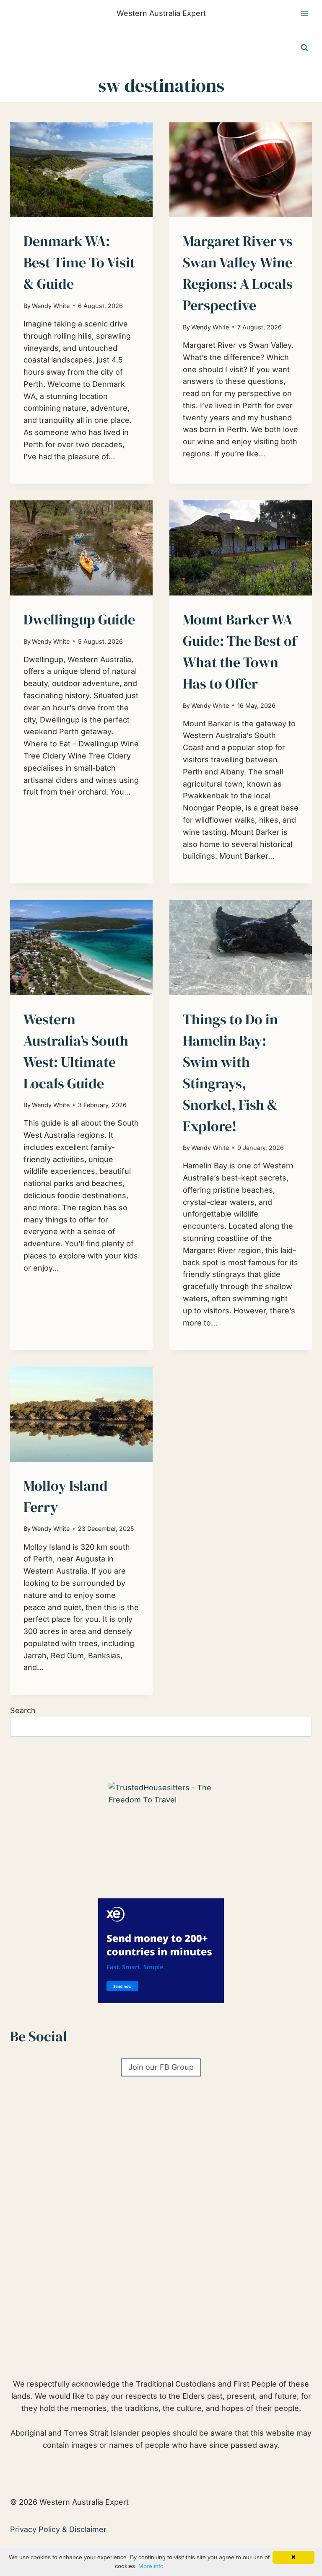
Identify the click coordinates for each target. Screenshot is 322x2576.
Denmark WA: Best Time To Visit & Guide (79, 262)
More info (151, 2566)
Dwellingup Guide (79, 619)
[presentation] (81, 170)
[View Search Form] (304, 48)
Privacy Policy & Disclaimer (58, 2529)
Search (23, 1710)
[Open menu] (304, 14)
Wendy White (51, 306)
